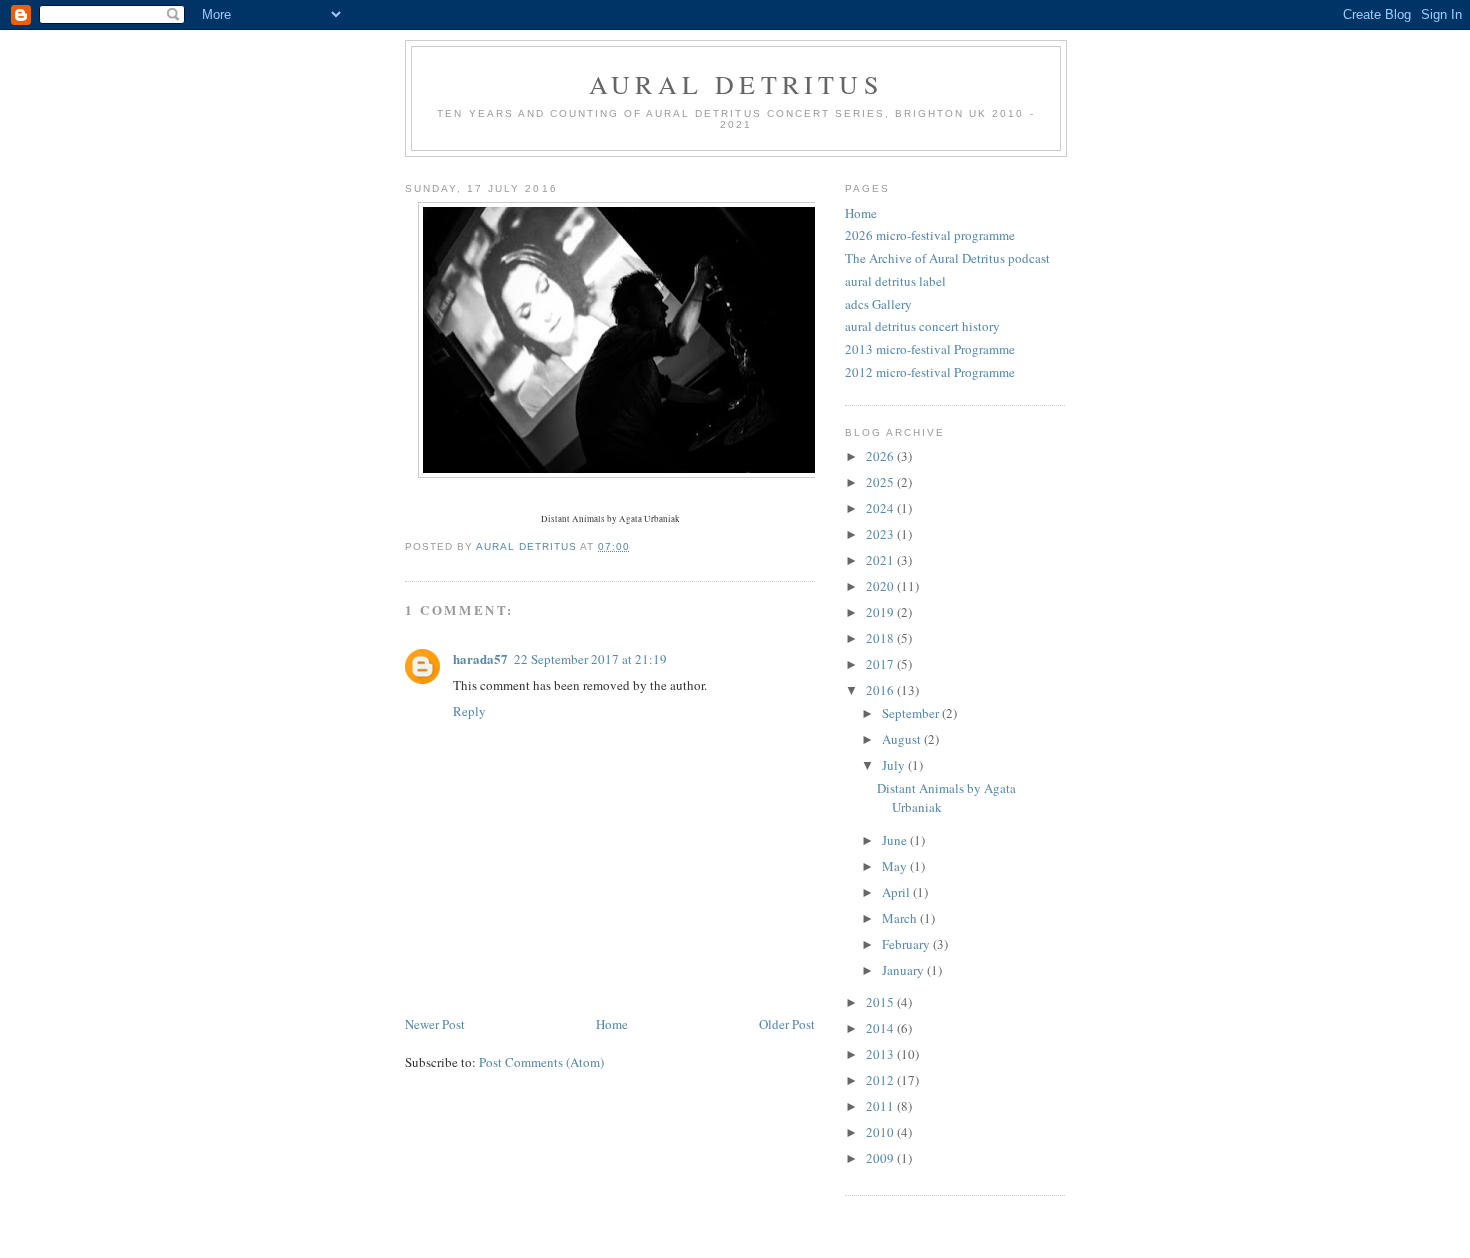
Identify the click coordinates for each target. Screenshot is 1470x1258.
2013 (881, 1054)
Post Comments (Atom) (541, 1062)
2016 (881, 690)
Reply (469, 711)
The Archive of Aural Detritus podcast (947, 258)
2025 (881, 482)
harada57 (480, 658)
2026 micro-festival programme (930, 235)
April (897, 892)
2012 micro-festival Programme (930, 372)
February (907, 944)
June (896, 840)
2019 (881, 612)
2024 (881, 508)
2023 (881, 534)
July (895, 765)
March (901, 918)
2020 (881, 586)
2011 (881, 1106)
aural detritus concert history (922, 326)
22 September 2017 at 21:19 (590, 659)
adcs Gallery (878, 304)
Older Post (787, 1024)
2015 (881, 1002)
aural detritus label (895, 281)
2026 (881, 456)
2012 (881, 1080)
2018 (881, 638)
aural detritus (736, 84)
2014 (881, 1028)
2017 (881, 664)
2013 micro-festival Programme (930, 349)
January (904, 970)
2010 (881, 1132)
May (896, 866)
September (912, 713)
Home (612, 1024)
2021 (881, 560)
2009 (881, 1158)
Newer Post (435, 1024)
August (903, 739)
